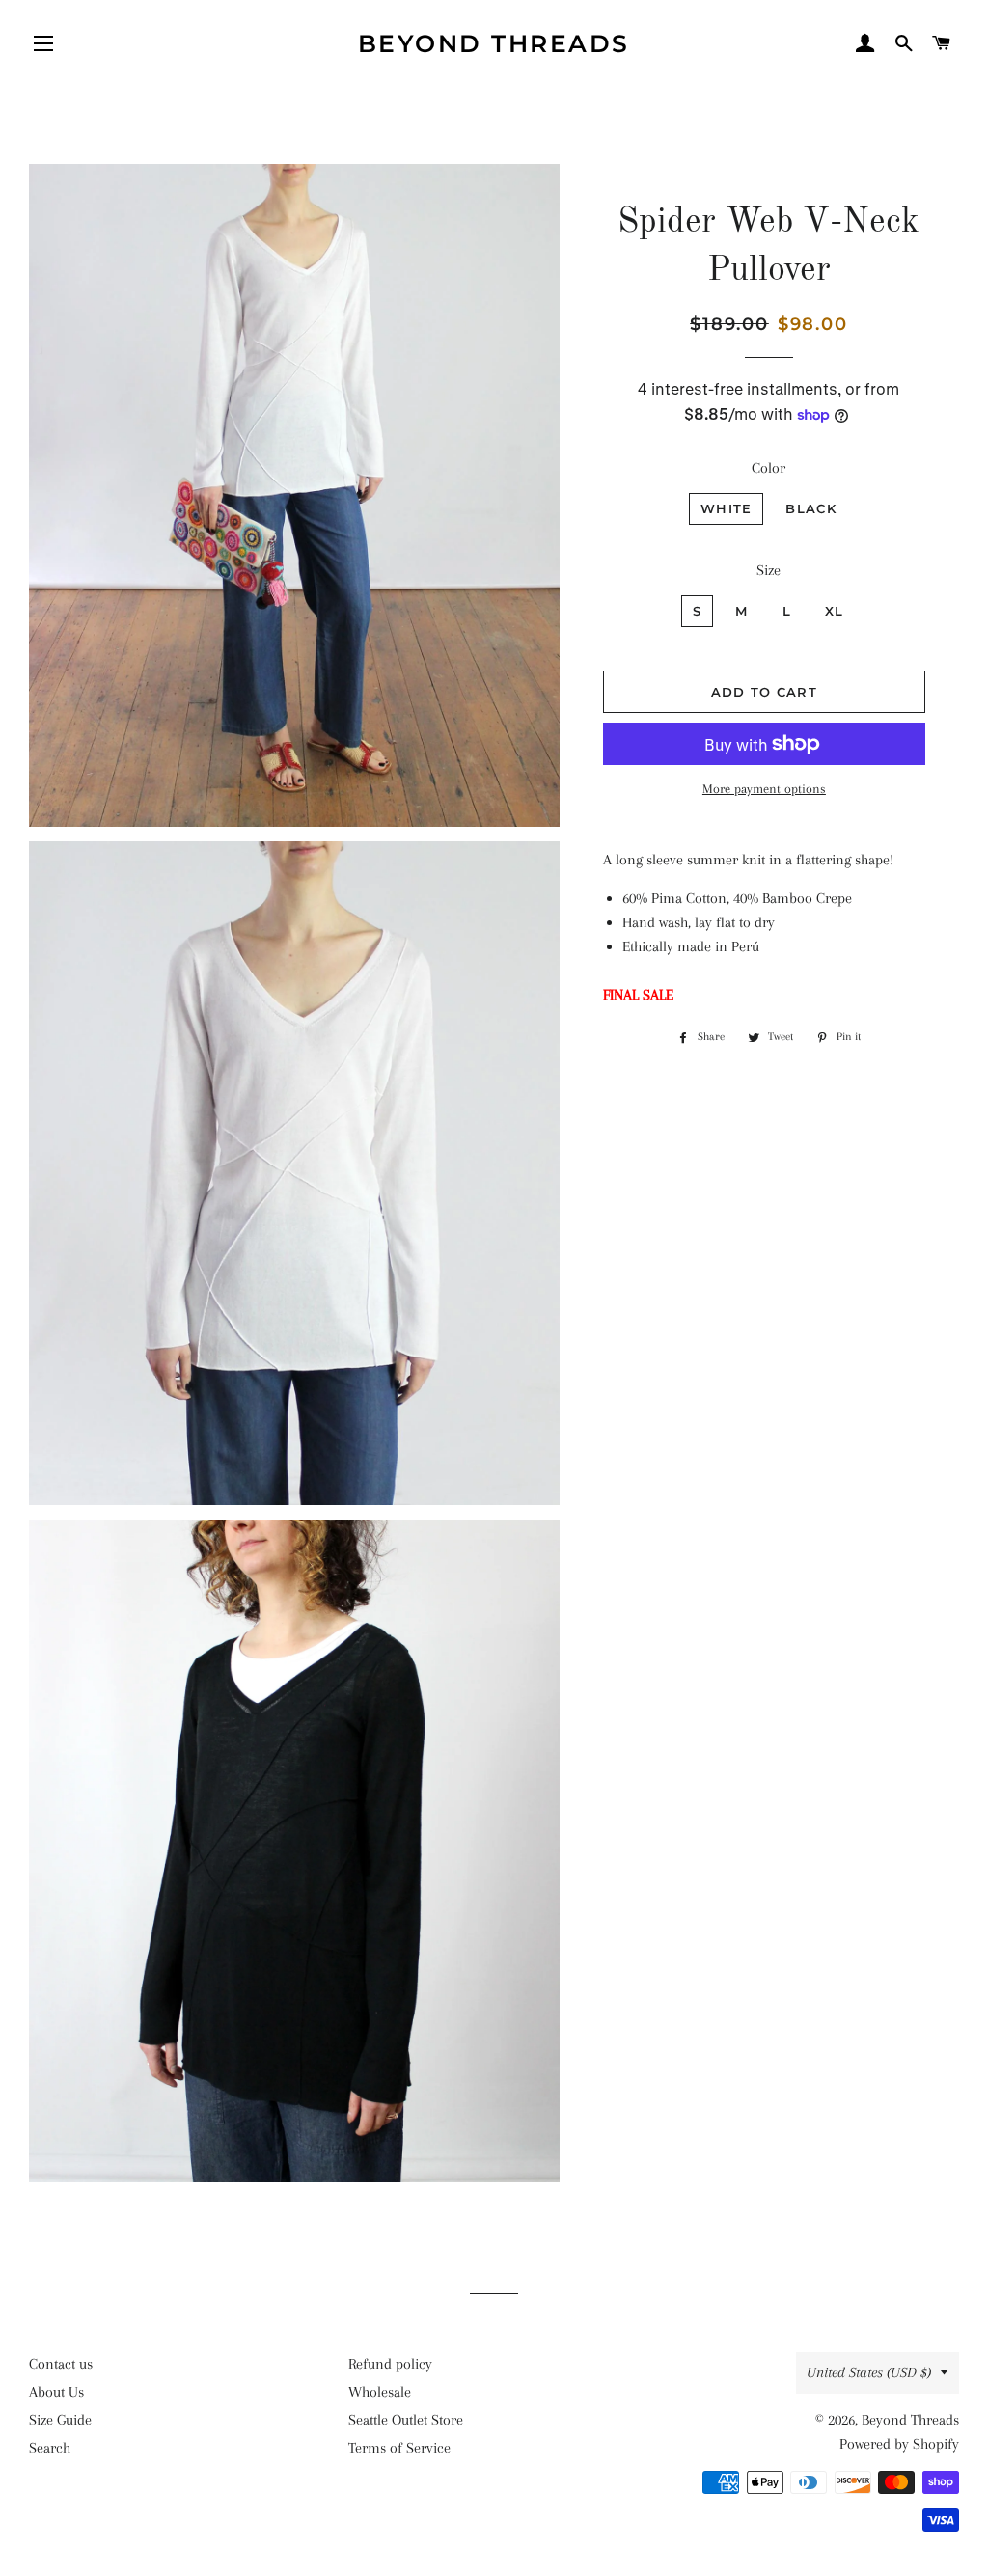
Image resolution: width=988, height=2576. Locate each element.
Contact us (61, 2364)
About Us (56, 2392)
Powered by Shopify (899, 2444)
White (727, 508)
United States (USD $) (869, 2372)
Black (811, 508)
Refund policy (390, 2364)
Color (768, 468)
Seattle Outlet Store (406, 2420)
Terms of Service (399, 2448)
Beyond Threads (494, 43)
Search (50, 2448)
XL (835, 611)
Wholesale (380, 2392)
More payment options (764, 789)
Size (768, 570)
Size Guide (60, 2420)
